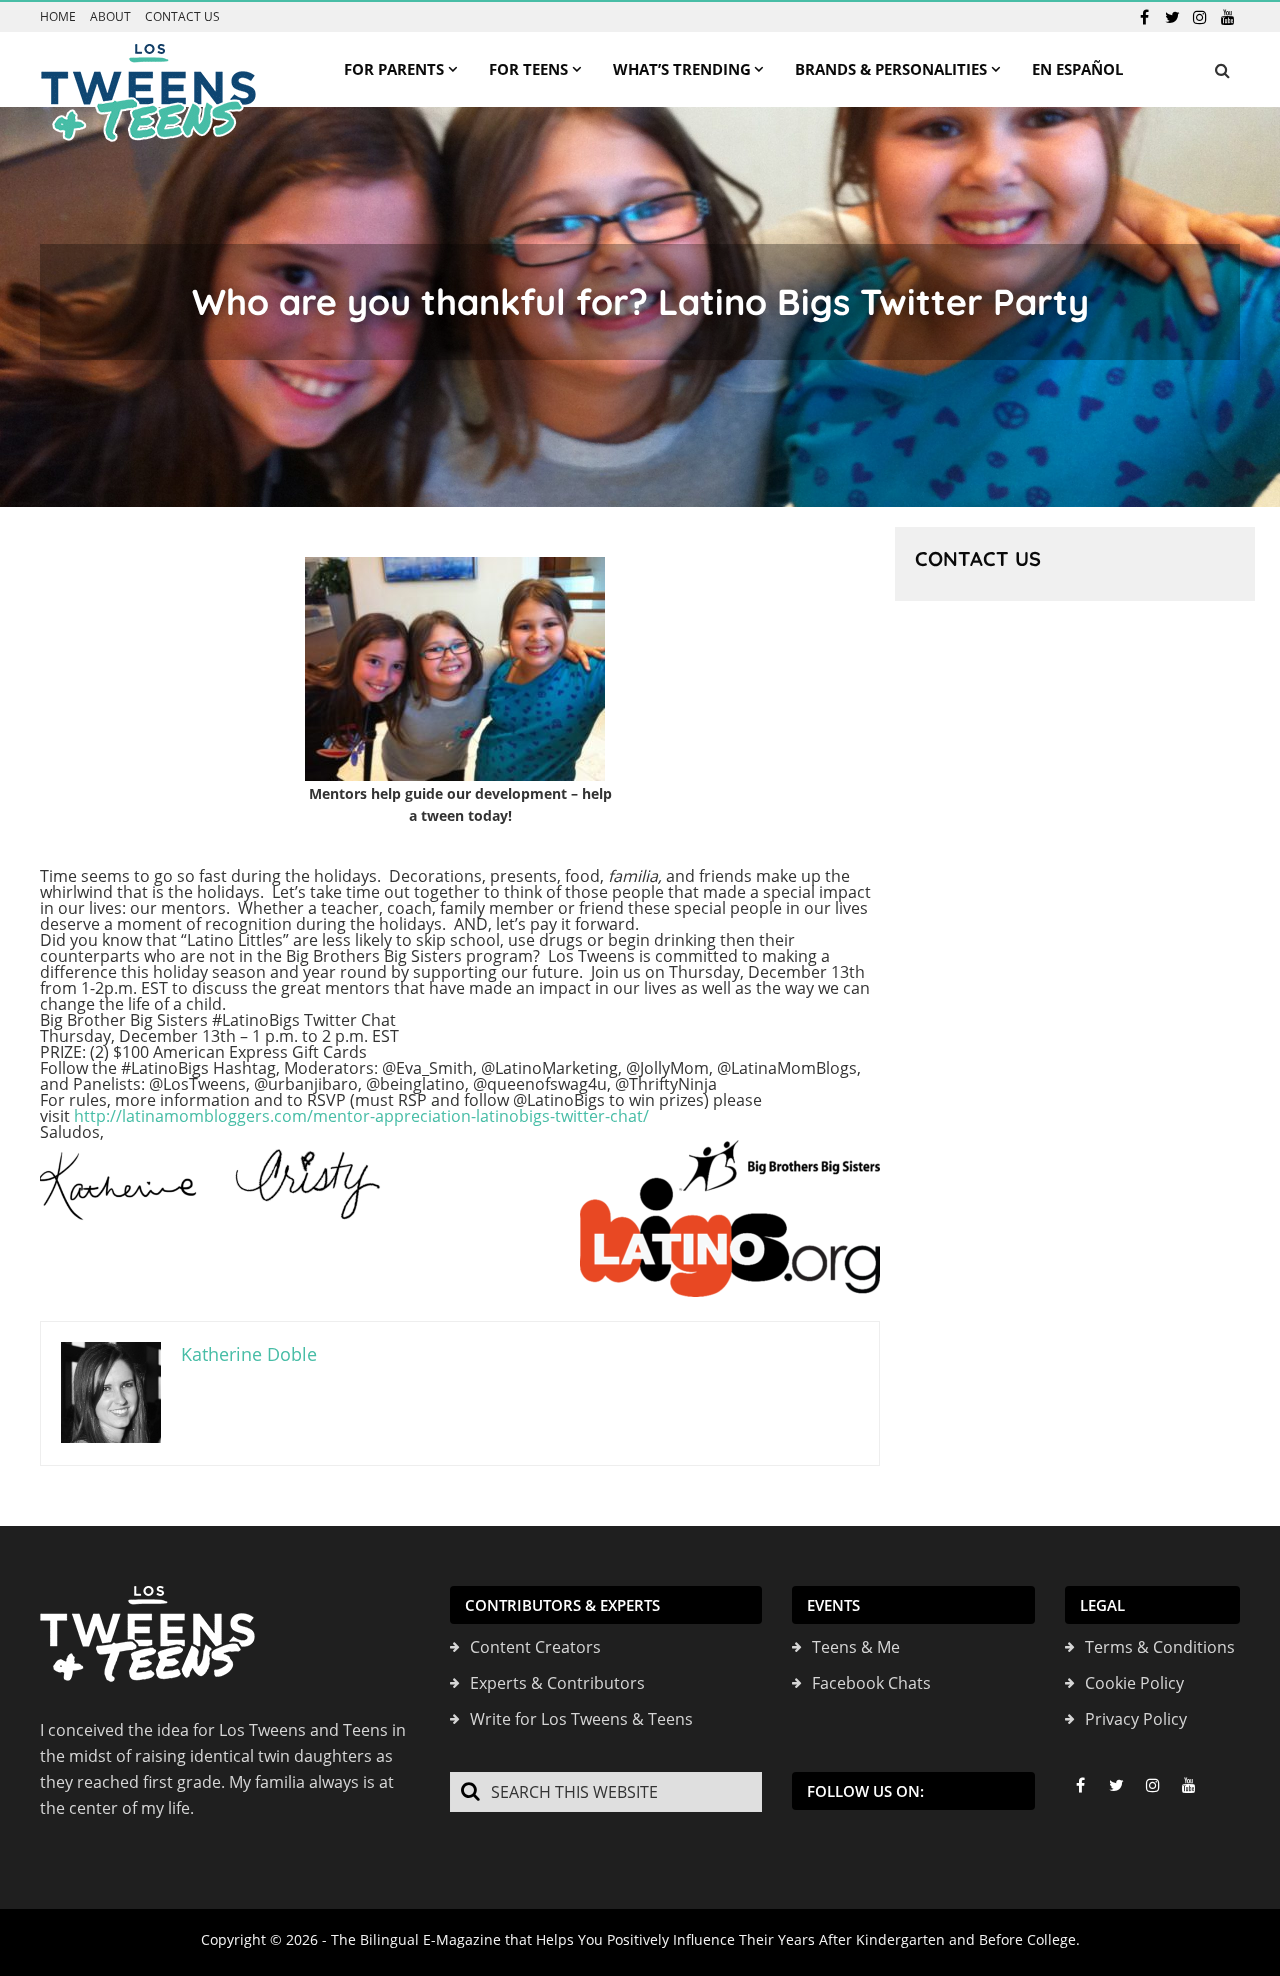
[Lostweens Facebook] (1144, 17)
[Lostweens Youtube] (1228, 17)
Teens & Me (856, 1647)
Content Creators (535, 1647)
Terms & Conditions (1160, 1647)
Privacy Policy (1136, 1719)
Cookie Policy (1134, 1683)
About (110, 17)
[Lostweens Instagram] (1200, 17)
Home (58, 17)
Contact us (182, 17)
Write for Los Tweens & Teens (581, 1719)
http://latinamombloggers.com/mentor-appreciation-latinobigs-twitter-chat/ (361, 1116)
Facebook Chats (871, 1683)
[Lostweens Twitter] (1172, 17)
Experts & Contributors (557, 1683)
